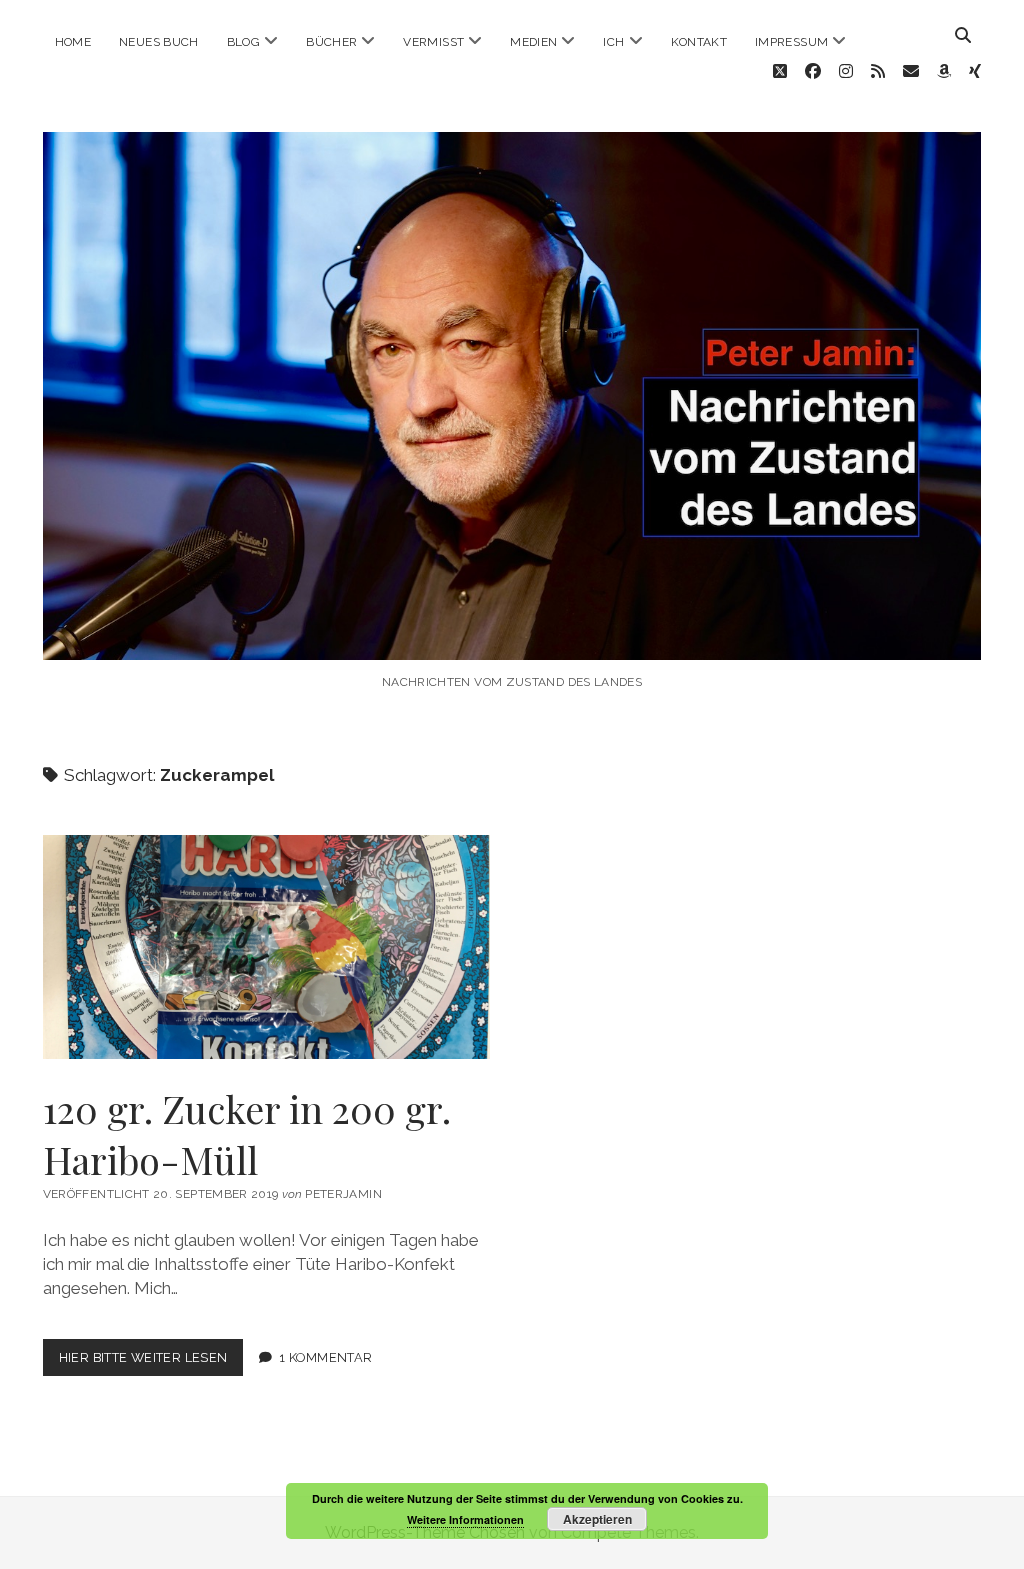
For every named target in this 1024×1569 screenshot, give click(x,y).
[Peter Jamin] (512, 639)
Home (73, 42)
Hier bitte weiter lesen (151, 1362)
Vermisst (433, 42)
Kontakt (699, 42)
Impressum (791, 42)
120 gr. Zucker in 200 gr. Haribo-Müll (267, 947)
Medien (533, 42)
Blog (243, 42)
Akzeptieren (597, 1519)
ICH (613, 42)
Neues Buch (159, 42)
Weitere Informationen (465, 1519)
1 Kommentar (325, 1357)
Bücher (331, 42)
